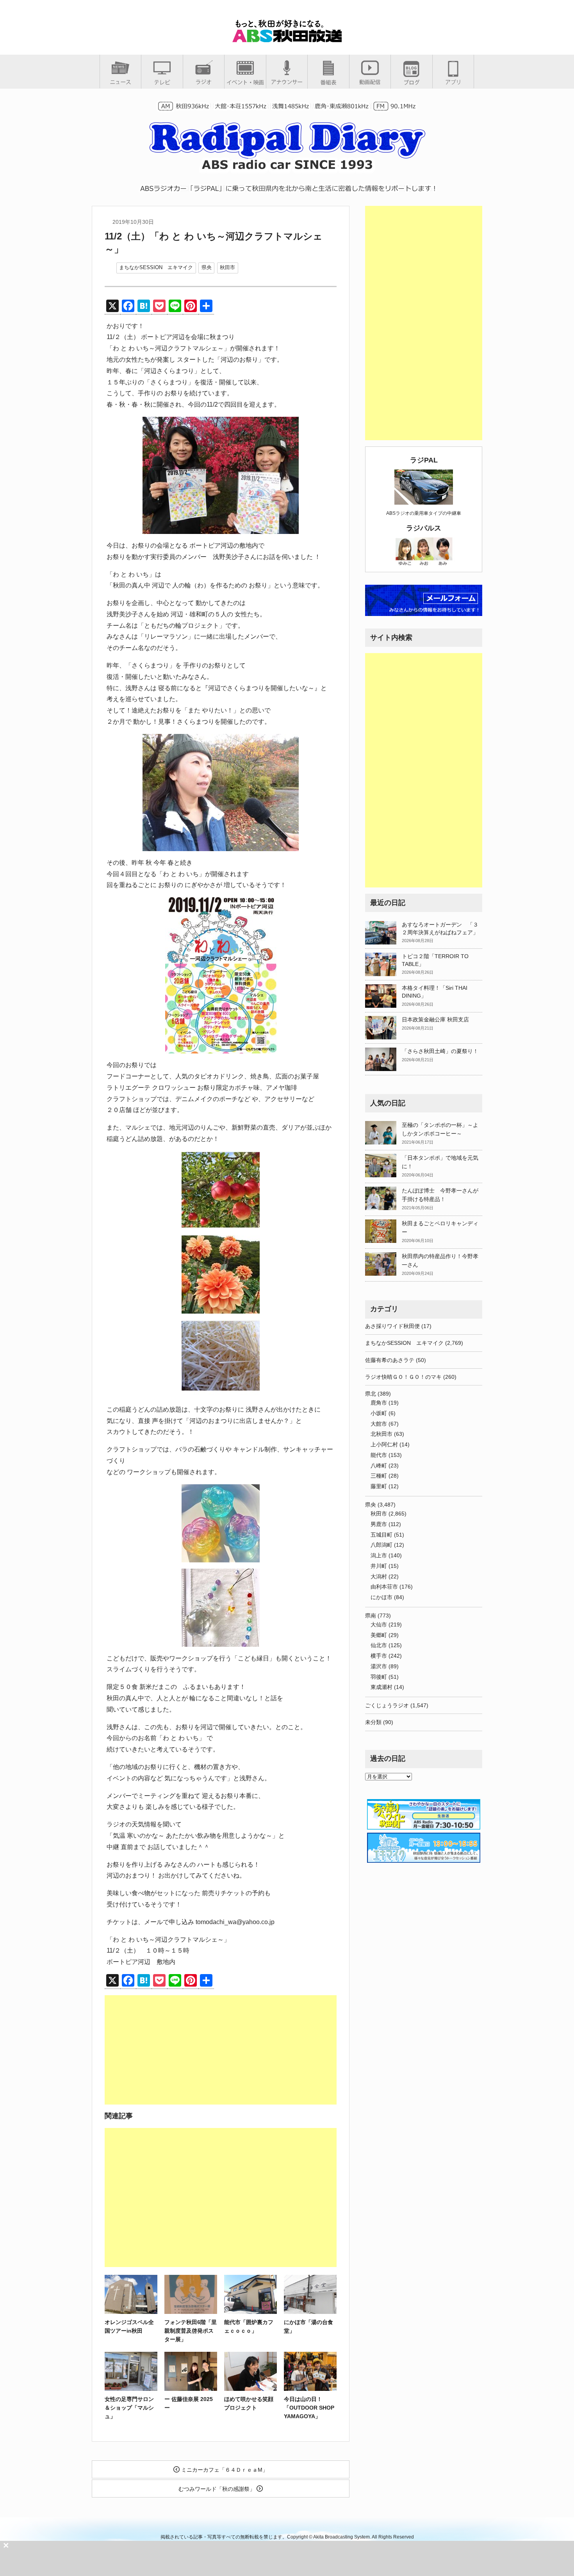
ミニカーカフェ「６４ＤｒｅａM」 (224, 2470)
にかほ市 (381, 1597)
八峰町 (379, 1466)
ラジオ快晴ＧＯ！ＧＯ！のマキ (403, 1377)
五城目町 (381, 1535)
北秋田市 (381, 1434)
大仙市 (379, 1625)
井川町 (379, 1566)
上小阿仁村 (384, 1444)
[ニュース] (120, 82)
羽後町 (379, 1677)
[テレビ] (162, 82)
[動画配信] (370, 82)
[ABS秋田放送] (287, 39)
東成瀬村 (381, 1687)
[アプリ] (453, 82)
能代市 (379, 1455)
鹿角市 (379, 1403)
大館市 (379, 1424)
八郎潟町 (381, 1545)
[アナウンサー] (287, 82)
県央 (207, 267)
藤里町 (379, 1486)
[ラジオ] (204, 82)
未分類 (373, 1722)
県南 (371, 1616)
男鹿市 (379, 1524)
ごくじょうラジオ (387, 1705)
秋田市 (227, 267)
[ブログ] (412, 82)
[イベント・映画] (245, 82)
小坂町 (379, 1413)
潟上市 (379, 1555)
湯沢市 (379, 1666)
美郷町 (379, 1635)
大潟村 (379, 1576)
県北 (371, 1394)
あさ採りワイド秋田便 (392, 1326)
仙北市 (379, 1645)
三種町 (379, 1476)
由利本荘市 (384, 1587)
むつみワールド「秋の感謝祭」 (217, 2489)
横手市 (379, 1656)
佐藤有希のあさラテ (390, 1360)
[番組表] (328, 82)
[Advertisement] (221, 2050)
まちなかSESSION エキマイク (156, 267)
